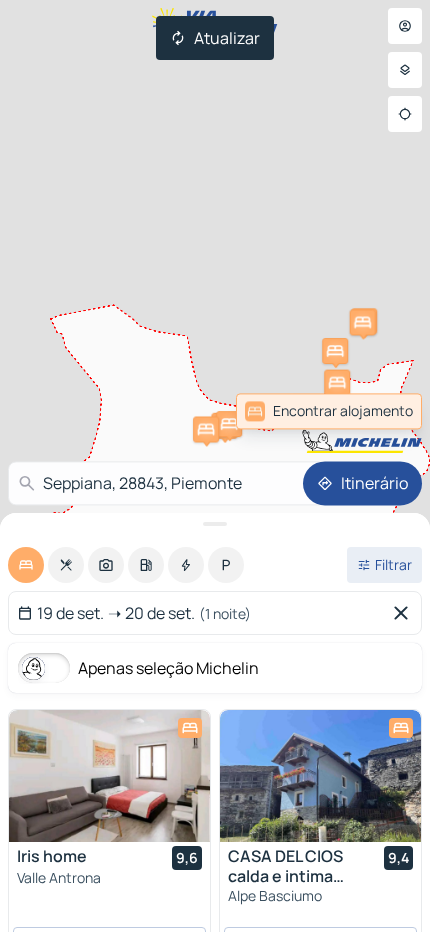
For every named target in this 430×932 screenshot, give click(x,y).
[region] (109, 776)
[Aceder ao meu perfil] (405, 26)
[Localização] (405, 114)
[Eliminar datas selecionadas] (405, 613)
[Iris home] (109, 776)
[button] (337, 383)
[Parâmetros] (405, 70)
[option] (26, 565)
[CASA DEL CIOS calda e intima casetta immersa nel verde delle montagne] (320, 776)
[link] (329, 411)
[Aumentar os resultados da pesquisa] (215, 524)
